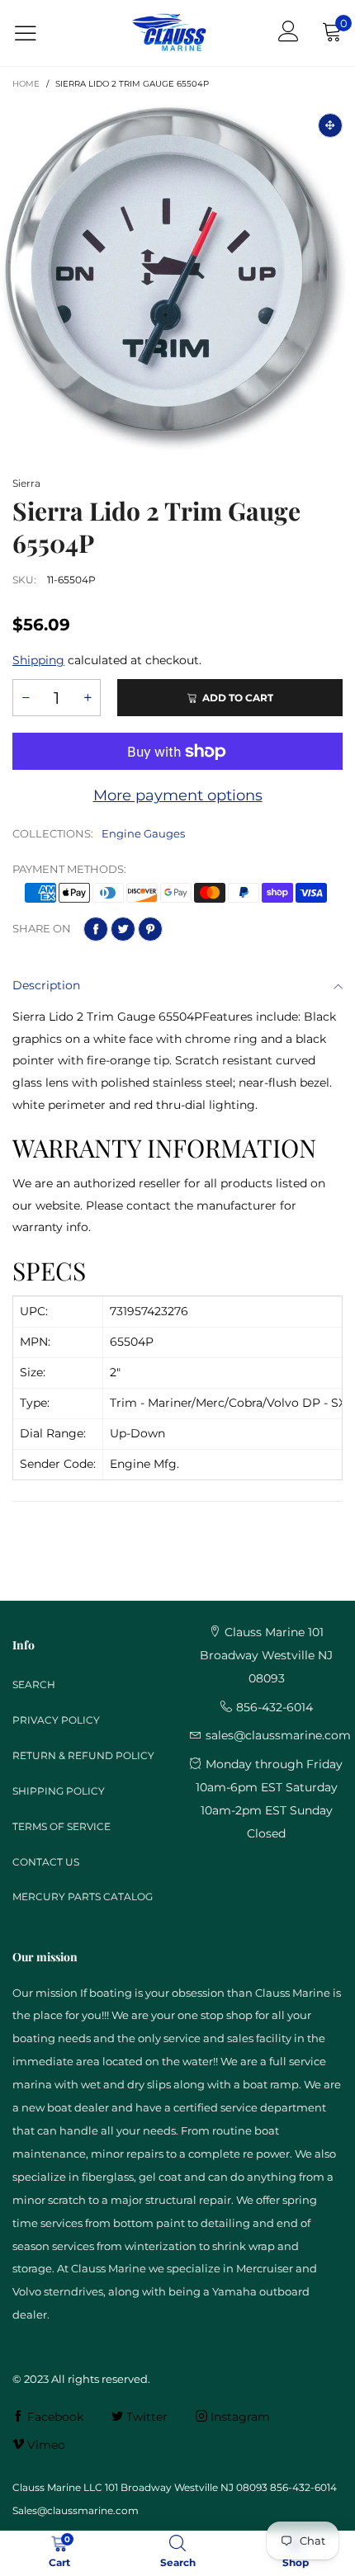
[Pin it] (150, 929)
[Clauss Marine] (169, 33)
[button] (26, 698)
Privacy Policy (56, 1720)
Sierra (26, 483)
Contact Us (46, 1862)
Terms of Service (62, 1826)
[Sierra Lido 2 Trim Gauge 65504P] (177, 278)
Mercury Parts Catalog (83, 1897)
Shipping (38, 660)
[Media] (330, 125)
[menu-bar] (36, 33)
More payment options (178, 795)
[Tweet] (123, 929)
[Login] (289, 33)
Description (46, 985)
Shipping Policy (59, 1791)
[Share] (96, 929)
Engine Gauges (143, 833)
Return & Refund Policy (83, 1755)
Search (34, 1684)
